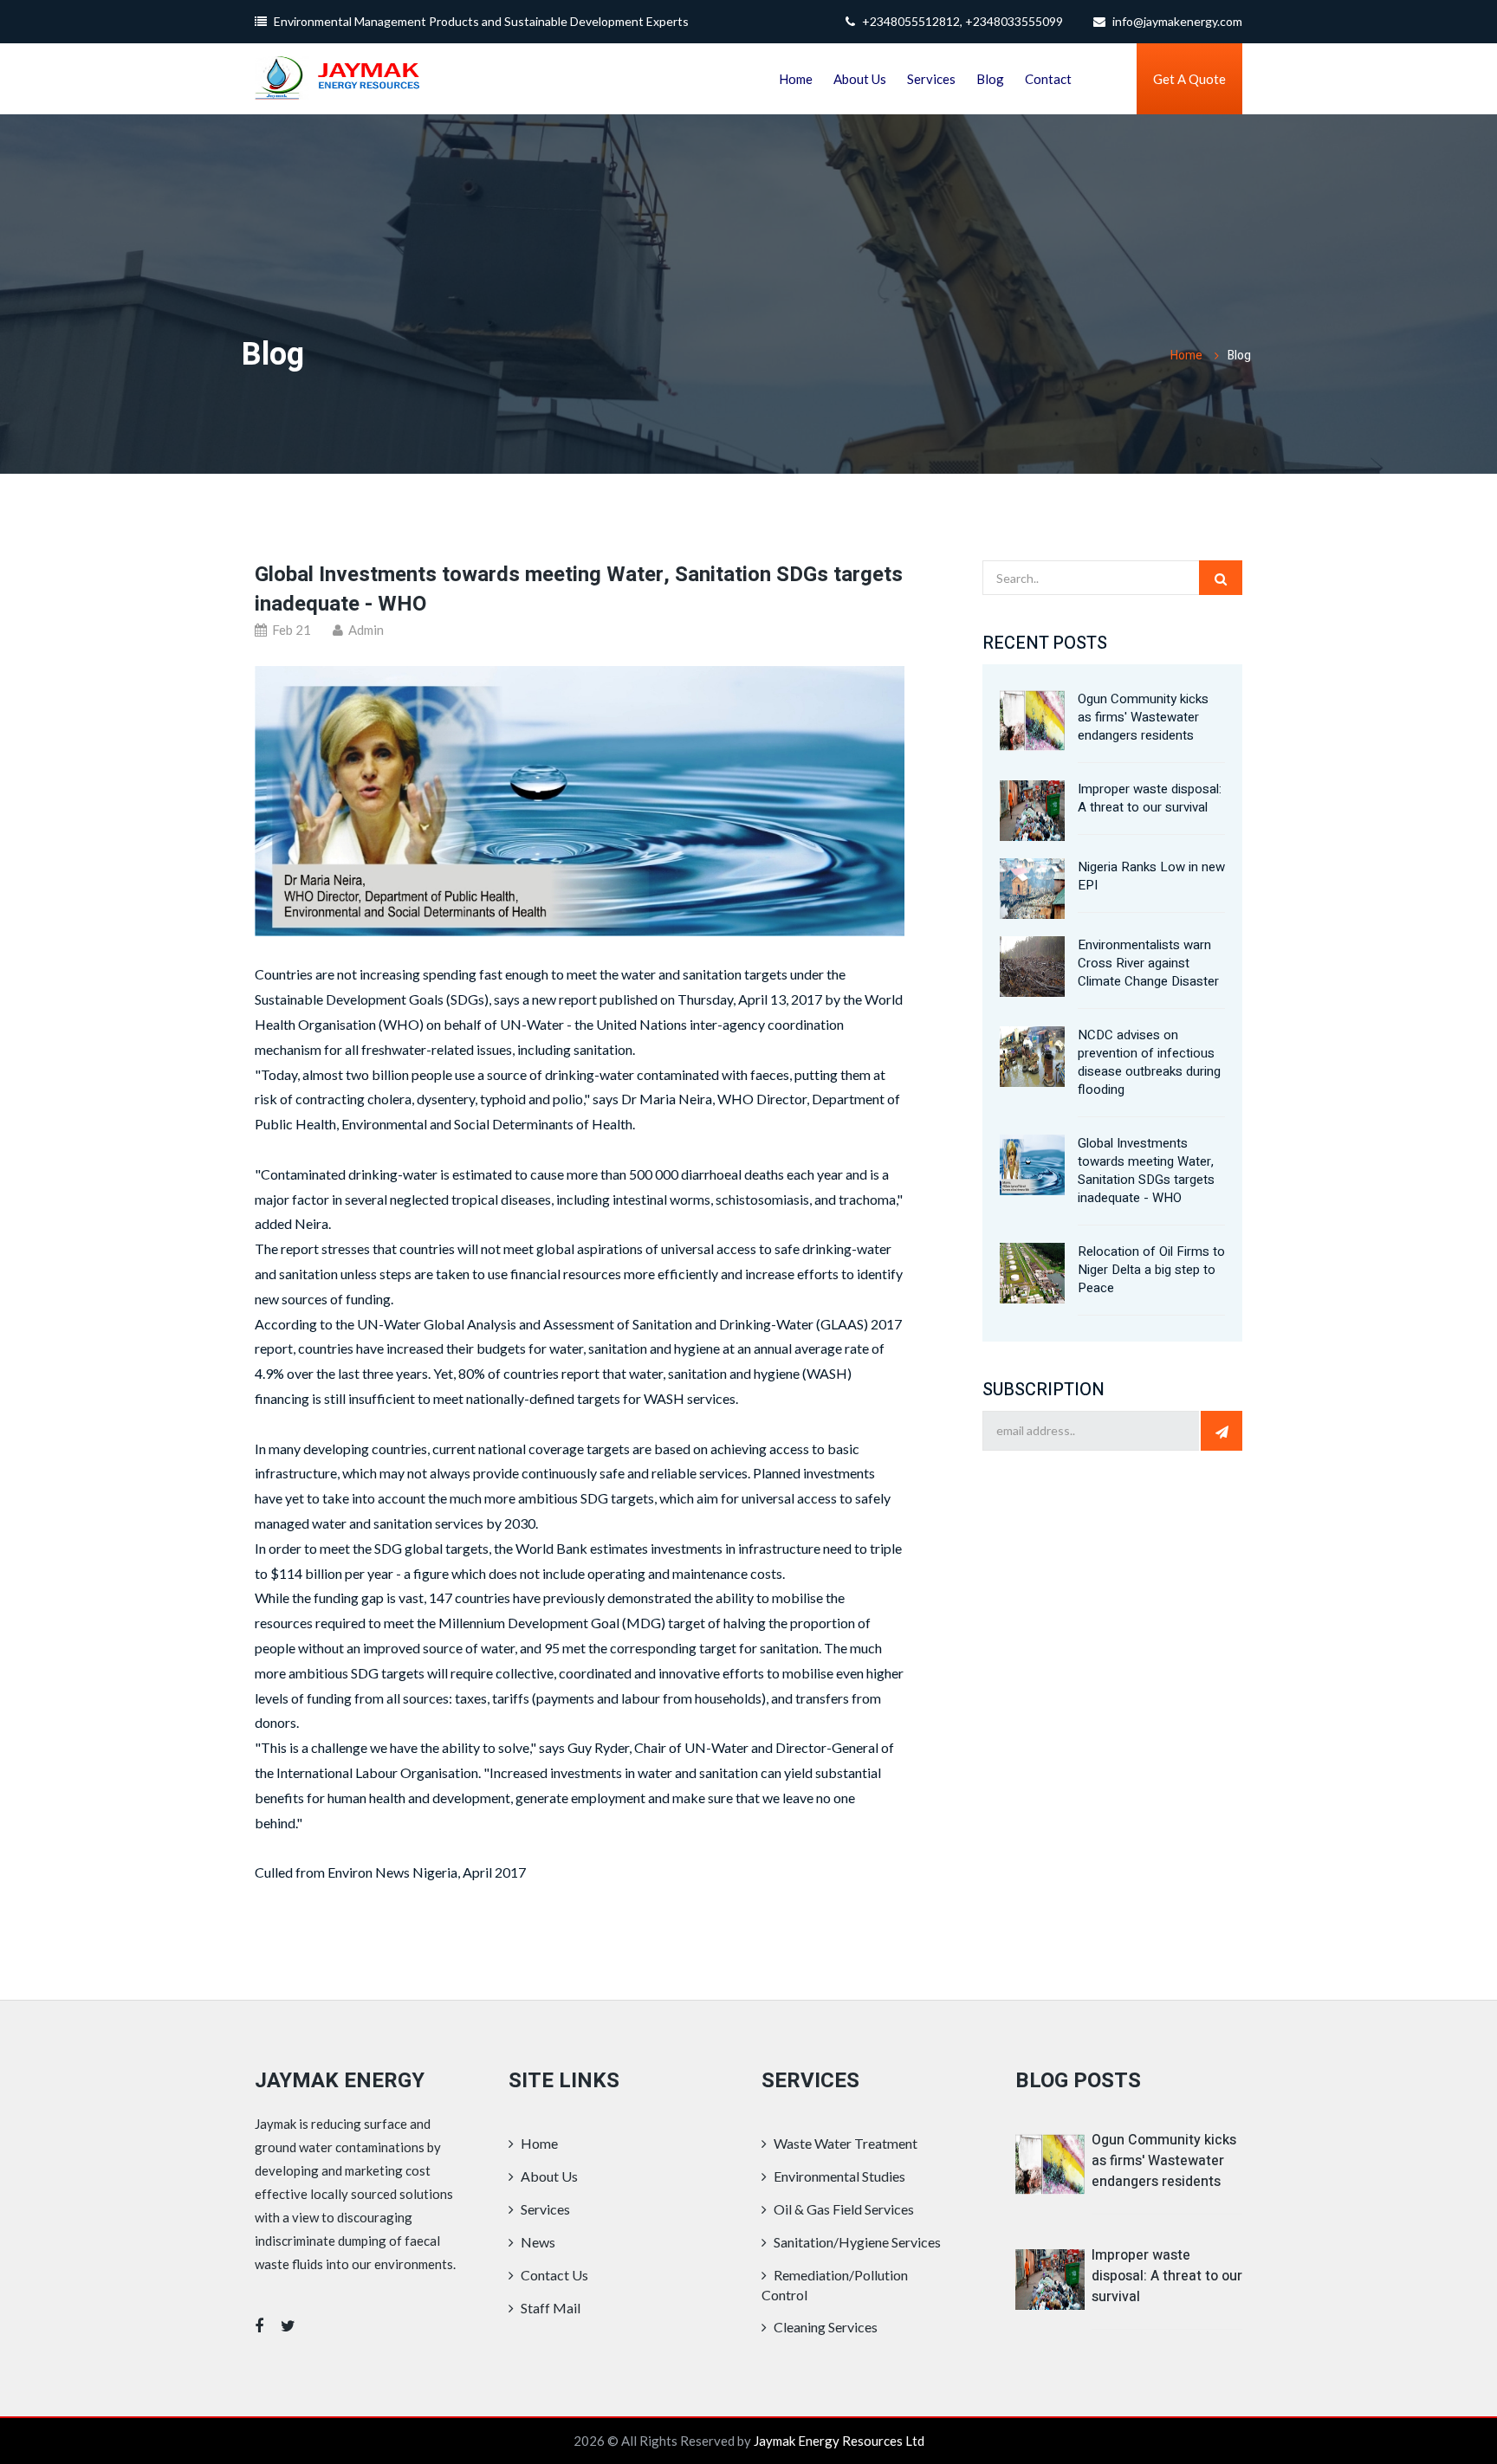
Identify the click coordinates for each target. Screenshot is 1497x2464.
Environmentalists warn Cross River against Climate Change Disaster (1148, 963)
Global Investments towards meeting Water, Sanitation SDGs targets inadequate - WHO (579, 589)
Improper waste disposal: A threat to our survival (1150, 798)
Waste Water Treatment (844, 2143)
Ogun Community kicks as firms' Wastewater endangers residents (1143, 717)
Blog (990, 79)
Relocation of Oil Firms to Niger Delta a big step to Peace (1151, 1270)
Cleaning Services (824, 2327)
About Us (860, 79)
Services (931, 79)
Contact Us (553, 2275)
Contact (1048, 79)
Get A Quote (1189, 79)
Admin (365, 630)
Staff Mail (549, 2308)
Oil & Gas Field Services (842, 2209)
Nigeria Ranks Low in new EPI (1151, 876)
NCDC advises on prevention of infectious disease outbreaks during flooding (1149, 1062)
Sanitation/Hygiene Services (856, 2242)
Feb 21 (290, 630)
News (537, 2242)
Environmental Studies (838, 2176)
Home (796, 79)
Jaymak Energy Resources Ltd (839, 2441)
